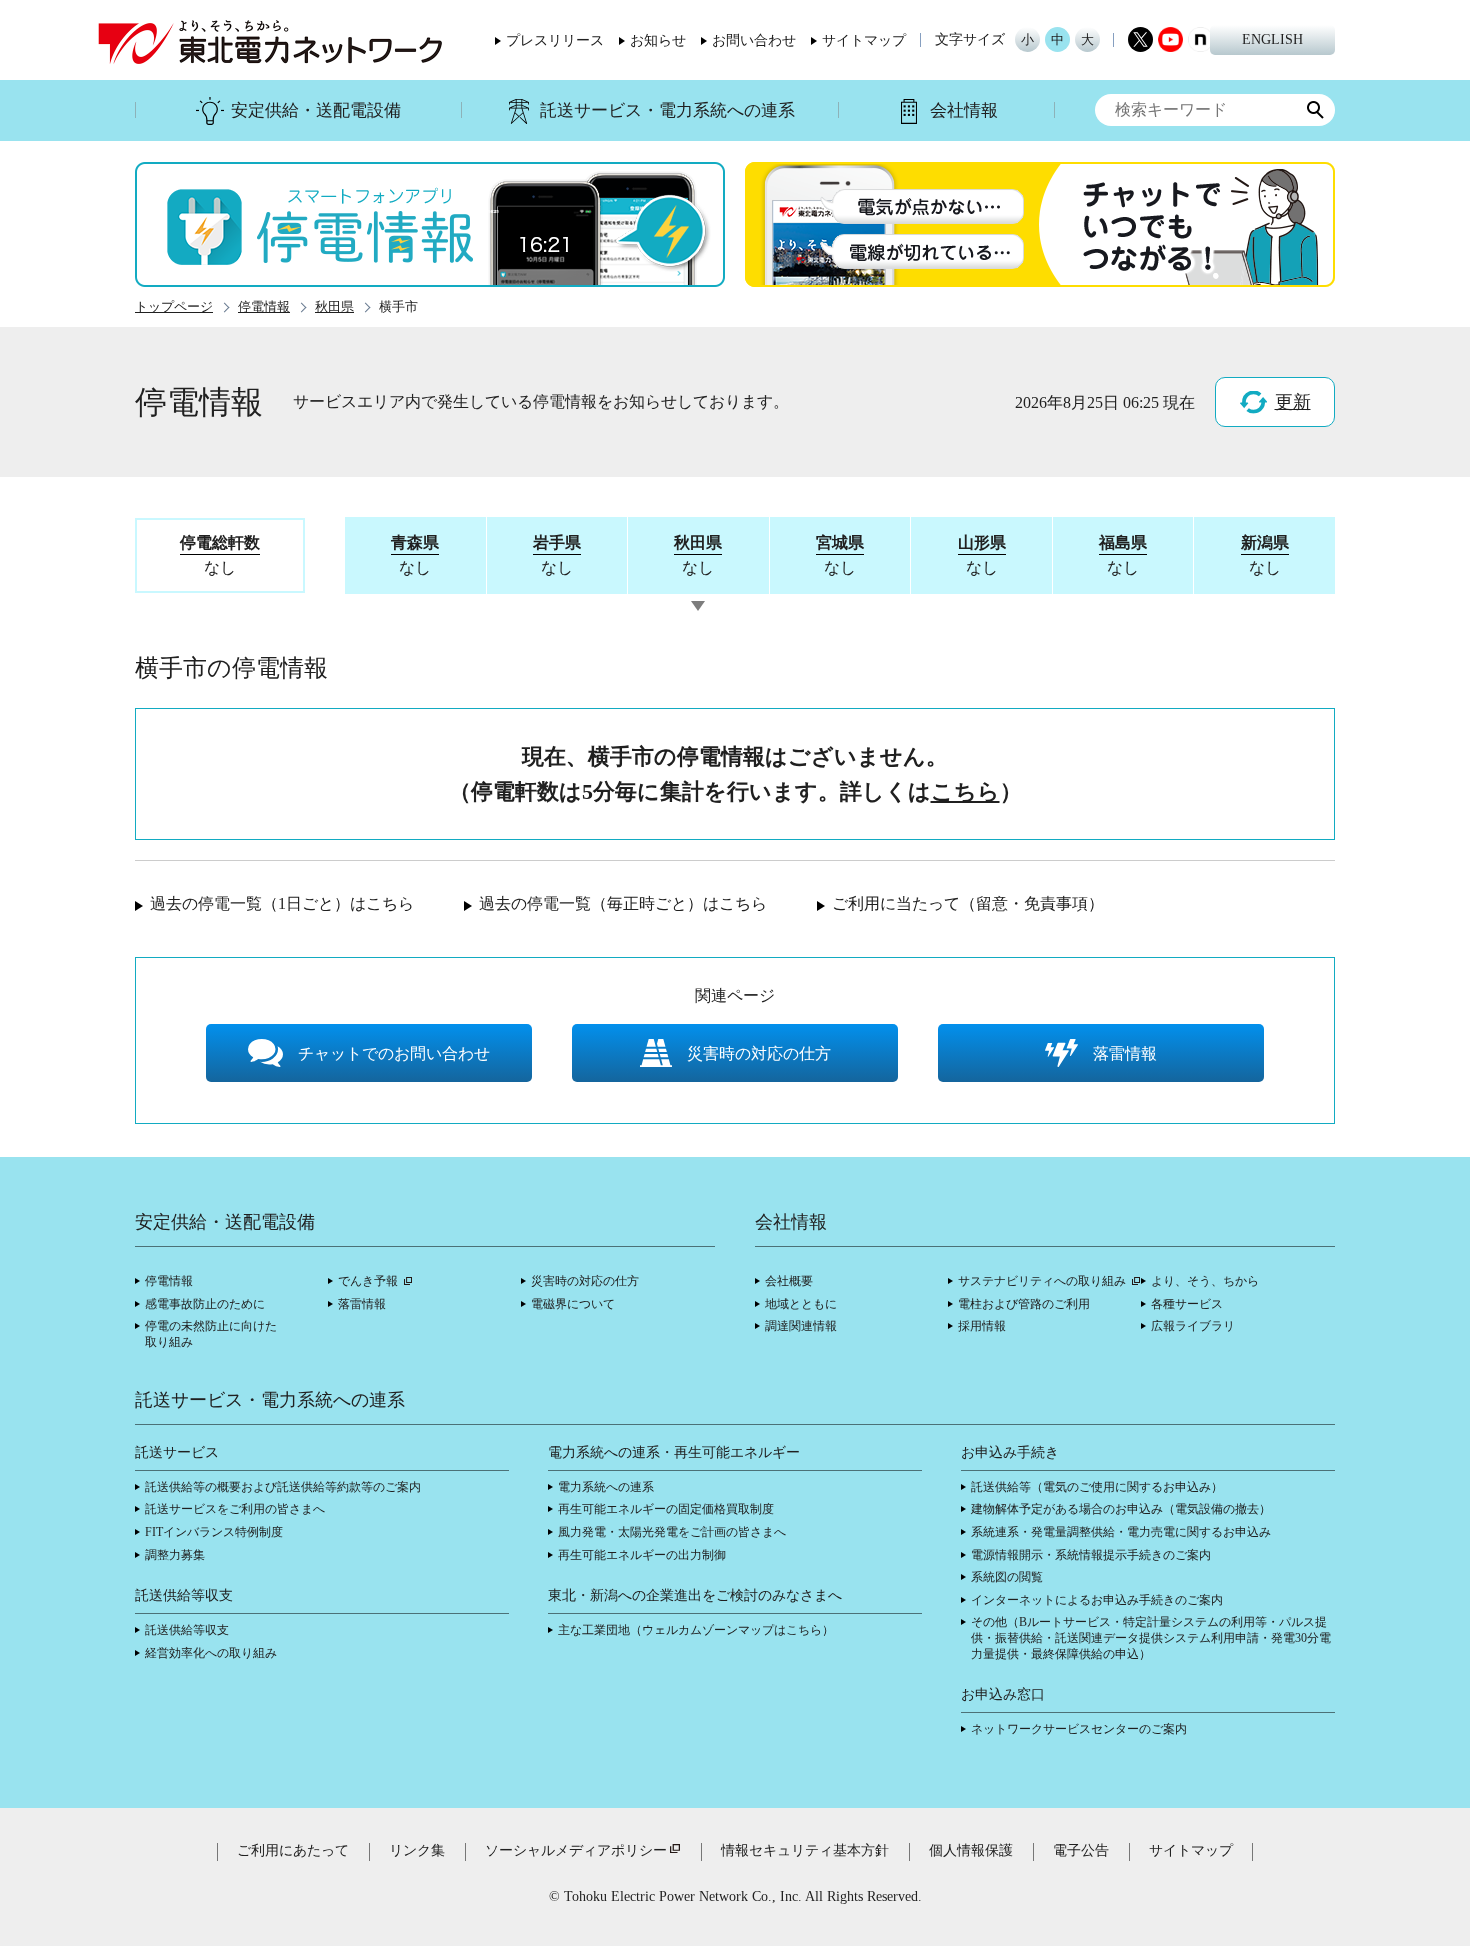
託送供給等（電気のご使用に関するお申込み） (1097, 1487)
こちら (965, 791)
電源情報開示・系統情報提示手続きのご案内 (1091, 1555)
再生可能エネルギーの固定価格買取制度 (666, 1509)
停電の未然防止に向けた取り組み (211, 1334)
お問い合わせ (754, 41)
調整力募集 (175, 1555)
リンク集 (417, 1850)
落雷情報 (362, 1304)
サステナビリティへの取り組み (1042, 1281)
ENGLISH (1272, 39)
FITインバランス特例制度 (214, 1532)
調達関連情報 (801, 1326)
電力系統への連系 (606, 1487)
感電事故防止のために (205, 1304)
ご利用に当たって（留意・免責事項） (968, 903)
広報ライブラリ (1193, 1326)
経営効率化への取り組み (211, 1653)
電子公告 (1081, 1850)
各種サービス (1187, 1304)
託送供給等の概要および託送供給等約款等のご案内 (283, 1487)
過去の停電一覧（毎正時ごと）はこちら (623, 903)
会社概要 (789, 1281)
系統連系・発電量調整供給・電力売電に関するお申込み (1121, 1532)
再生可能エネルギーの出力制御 (642, 1555)
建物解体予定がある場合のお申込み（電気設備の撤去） (1121, 1509)
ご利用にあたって (293, 1850)
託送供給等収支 (187, 1630)
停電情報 (264, 307)
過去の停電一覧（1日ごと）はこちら (282, 903)
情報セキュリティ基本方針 (805, 1850)
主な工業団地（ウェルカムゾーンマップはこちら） (696, 1630)
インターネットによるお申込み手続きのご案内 (1097, 1600)
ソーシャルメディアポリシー (576, 1850)
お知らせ (658, 41)
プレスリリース (555, 41)
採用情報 (982, 1326)
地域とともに (801, 1304)
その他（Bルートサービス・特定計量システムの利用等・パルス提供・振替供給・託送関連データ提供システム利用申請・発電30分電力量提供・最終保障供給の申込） (1151, 1637)
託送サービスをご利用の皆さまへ (235, 1509)
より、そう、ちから (1205, 1281)
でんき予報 (368, 1281)
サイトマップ (864, 41)
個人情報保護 (971, 1850)
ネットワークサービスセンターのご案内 (1079, 1729)
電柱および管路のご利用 (1024, 1304)
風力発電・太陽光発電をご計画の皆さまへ (672, 1532)
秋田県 (334, 307)
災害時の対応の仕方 (585, 1281)
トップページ (174, 307)
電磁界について (573, 1304)
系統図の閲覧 (1007, 1577)
